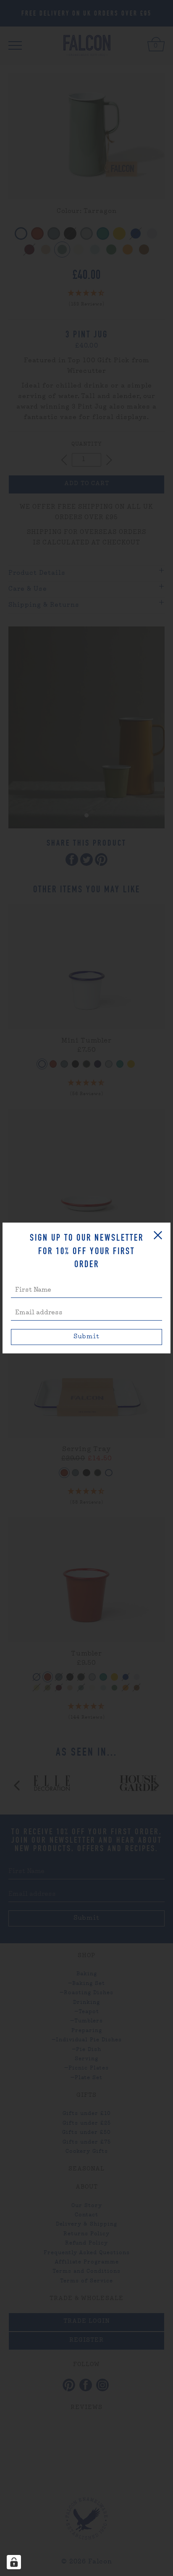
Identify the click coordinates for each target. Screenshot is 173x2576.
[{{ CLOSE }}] (158, 1235)
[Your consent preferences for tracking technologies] (14, 2562)
